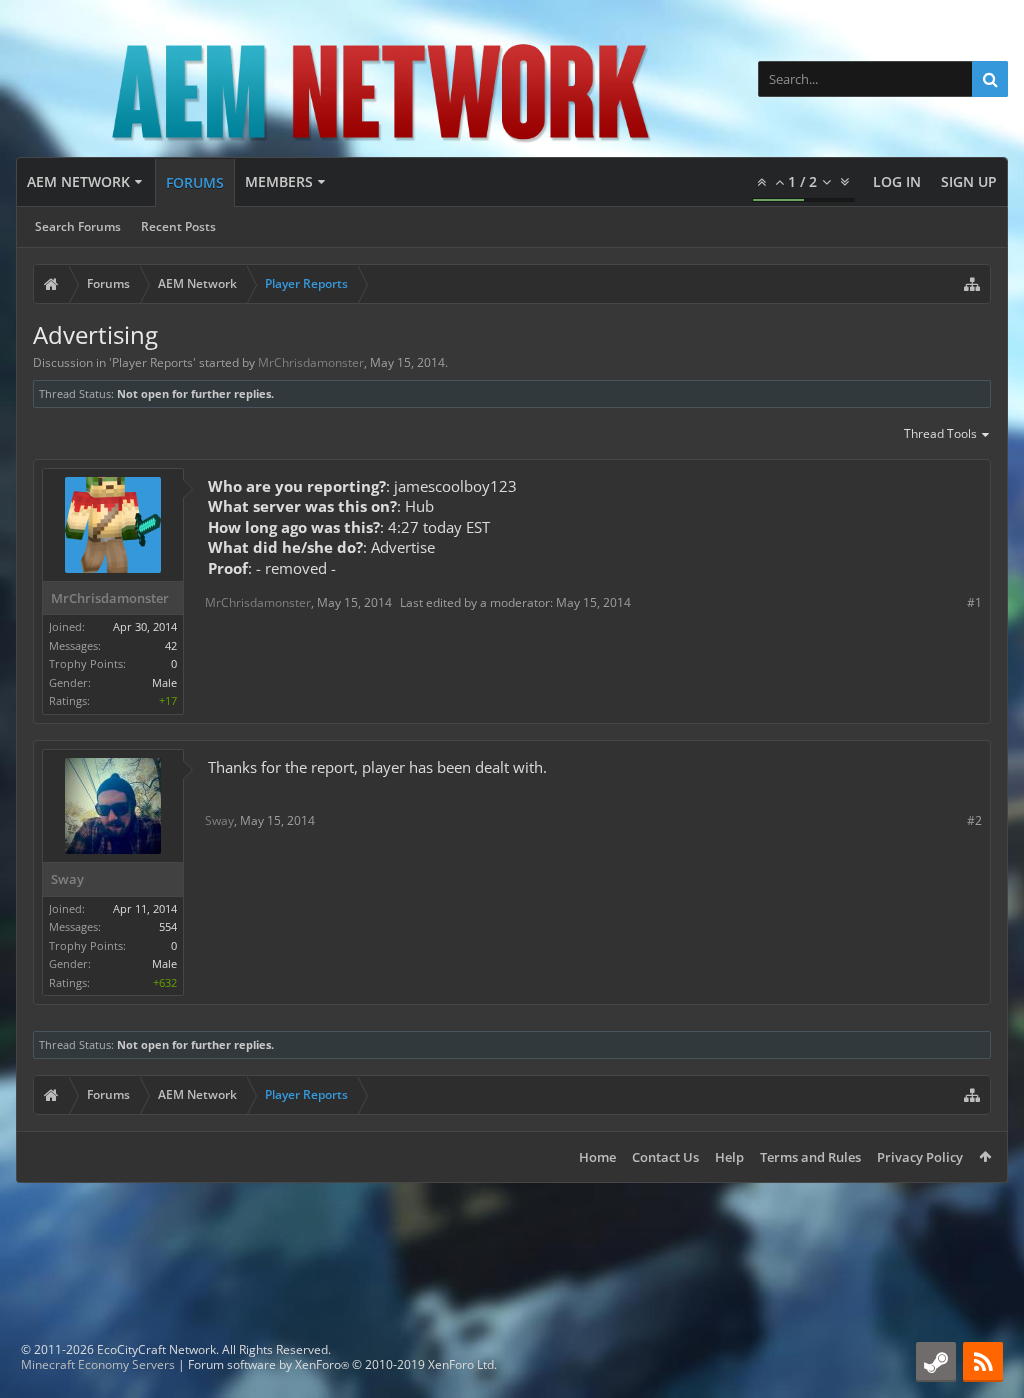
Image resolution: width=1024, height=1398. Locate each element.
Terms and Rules (810, 1157)
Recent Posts (178, 226)
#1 (974, 602)
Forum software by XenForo (342, 1364)
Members (279, 181)
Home (597, 1157)
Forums (195, 182)
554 (168, 926)
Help (729, 1157)
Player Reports (152, 362)
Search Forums (78, 226)
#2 (974, 820)
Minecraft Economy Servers (98, 1364)
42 (171, 645)
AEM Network (78, 181)
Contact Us (665, 1157)
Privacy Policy (920, 1157)
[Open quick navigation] (972, 284)
